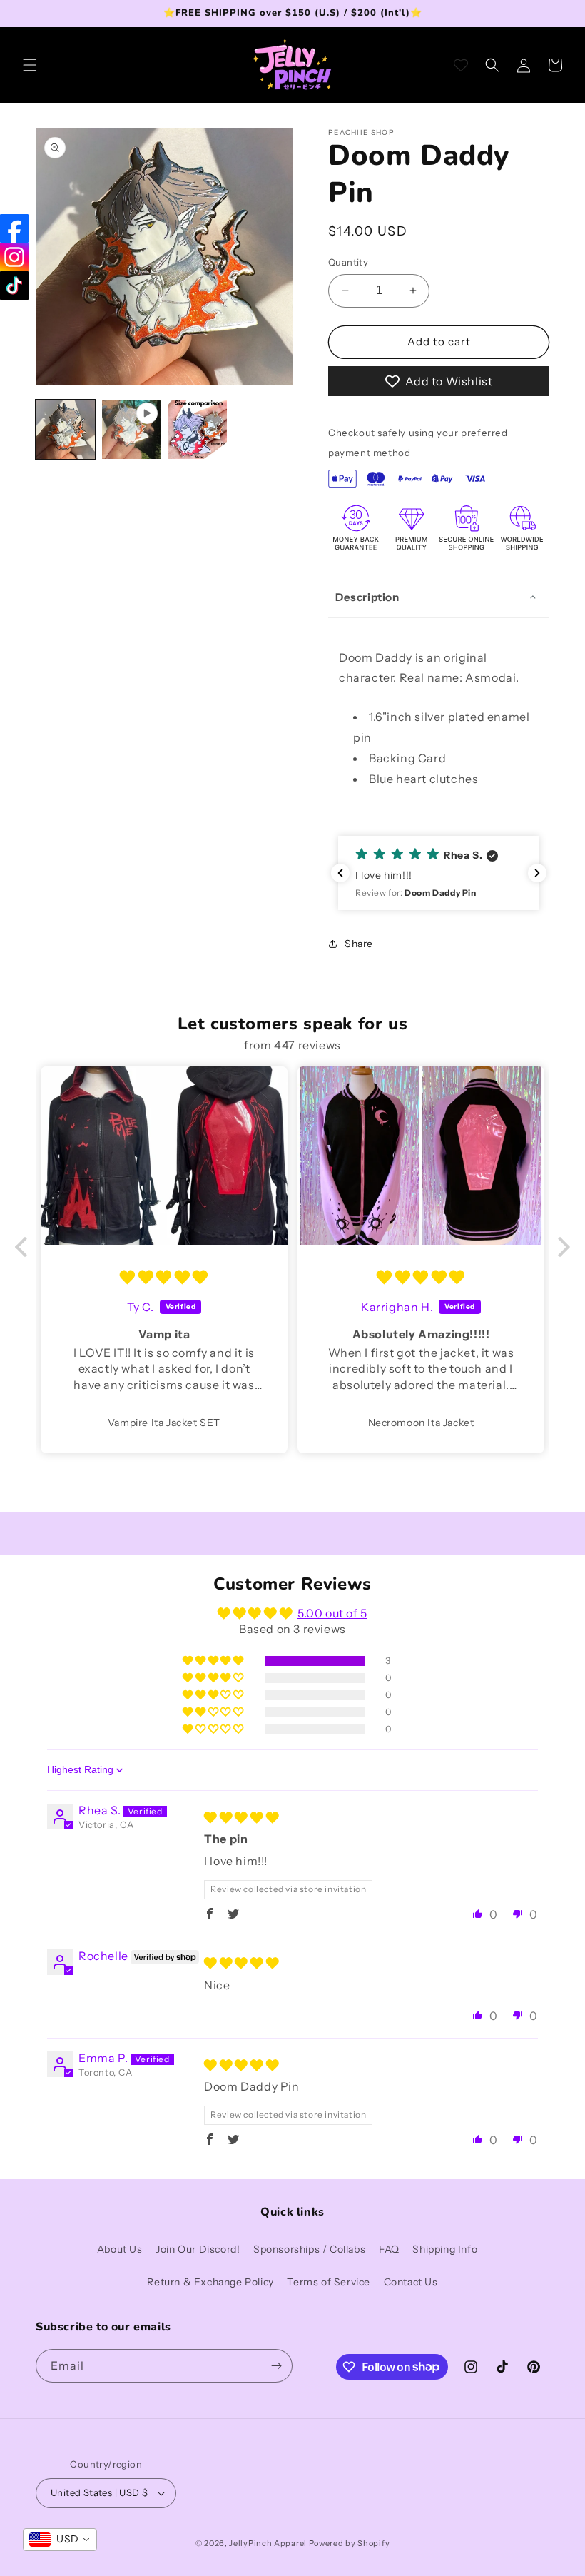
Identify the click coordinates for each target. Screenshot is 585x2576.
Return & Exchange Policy (210, 2282)
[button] (30, 65)
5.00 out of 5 (332, 1613)
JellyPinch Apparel (268, 2543)
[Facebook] (14, 228)
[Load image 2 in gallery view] (197, 429)
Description (367, 597)
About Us (120, 2249)
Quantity (348, 262)
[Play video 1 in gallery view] (132, 429)
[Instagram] (14, 257)
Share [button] (359, 944)
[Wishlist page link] (461, 65)
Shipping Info (445, 2249)
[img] (164, 1278)
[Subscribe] (276, 2366)
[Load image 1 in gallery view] (65, 429)
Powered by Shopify (350, 2543)
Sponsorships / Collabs (309, 2249)
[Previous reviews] (340, 873)
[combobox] (60, 2540)
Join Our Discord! (198, 2249)
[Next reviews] (537, 873)
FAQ (389, 2249)
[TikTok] (14, 286)
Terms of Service (329, 2282)
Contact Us (411, 2282)
